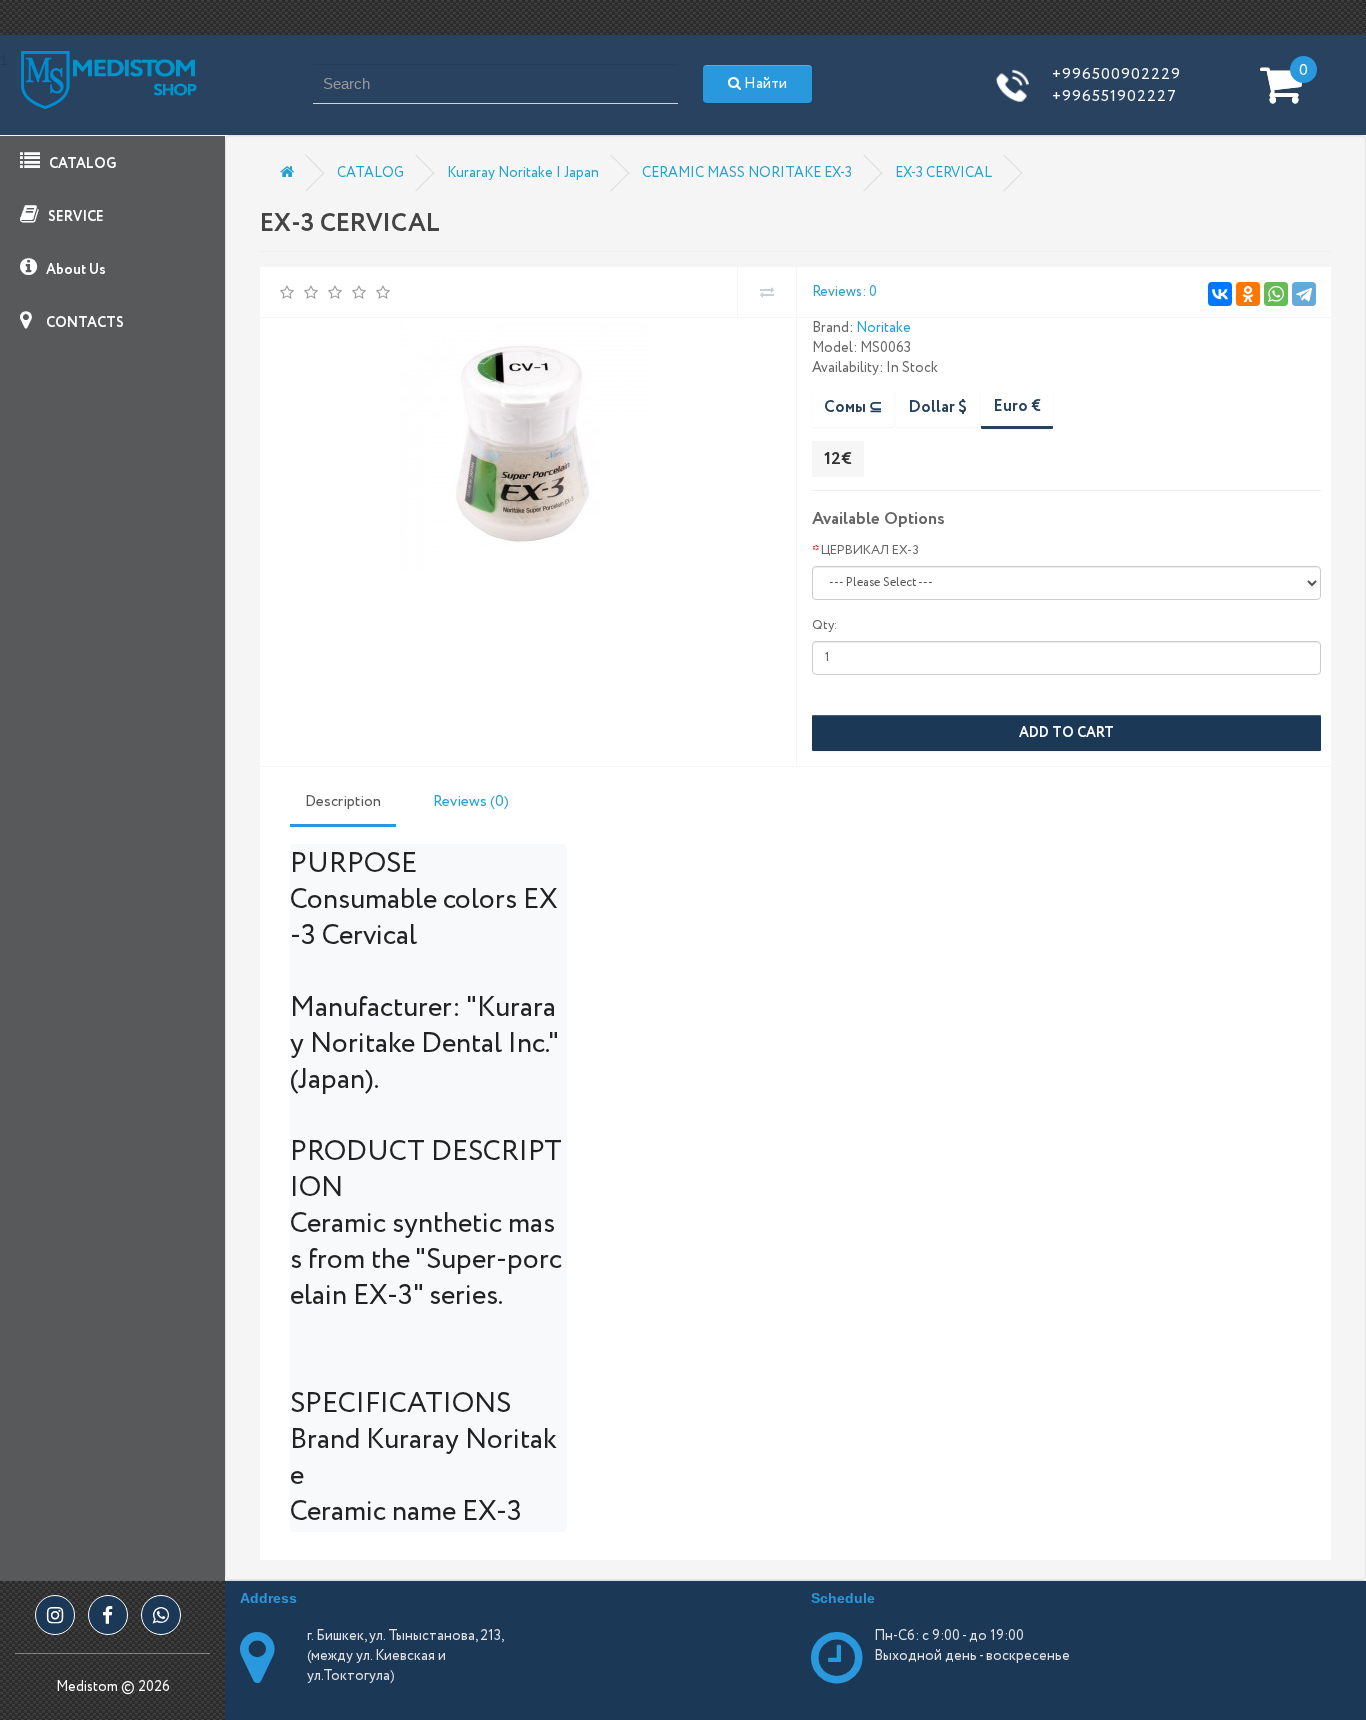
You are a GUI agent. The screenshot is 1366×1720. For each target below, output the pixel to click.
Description (343, 802)
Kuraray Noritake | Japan (523, 173)
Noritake (883, 328)
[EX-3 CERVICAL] (525, 447)
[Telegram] (1304, 294)
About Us (74, 270)
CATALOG (81, 164)
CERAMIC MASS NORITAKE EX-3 (747, 173)
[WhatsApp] (1276, 294)
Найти (764, 84)
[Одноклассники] (1248, 294)
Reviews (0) (471, 802)
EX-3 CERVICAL (943, 173)
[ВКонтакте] (1220, 294)
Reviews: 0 (844, 292)
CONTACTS (83, 323)
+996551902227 (1114, 96)
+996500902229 (1116, 74)
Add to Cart (1066, 733)
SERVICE (74, 217)
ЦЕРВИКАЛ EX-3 (870, 550)
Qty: (824, 625)
